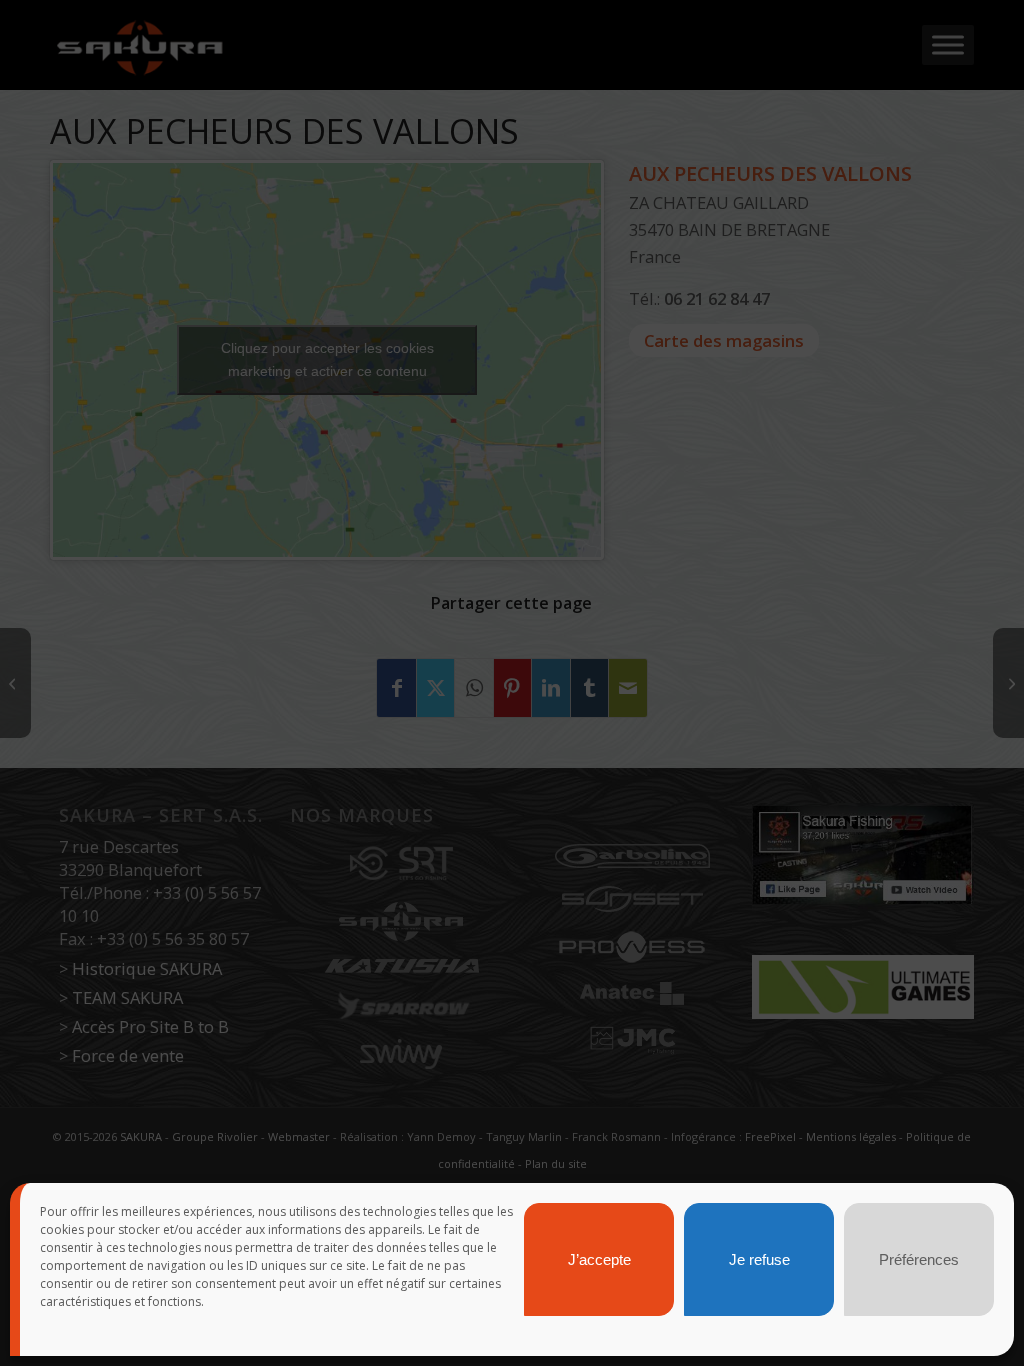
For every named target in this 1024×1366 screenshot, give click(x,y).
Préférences (919, 1259)
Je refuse (759, 1259)
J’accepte (599, 1259)
